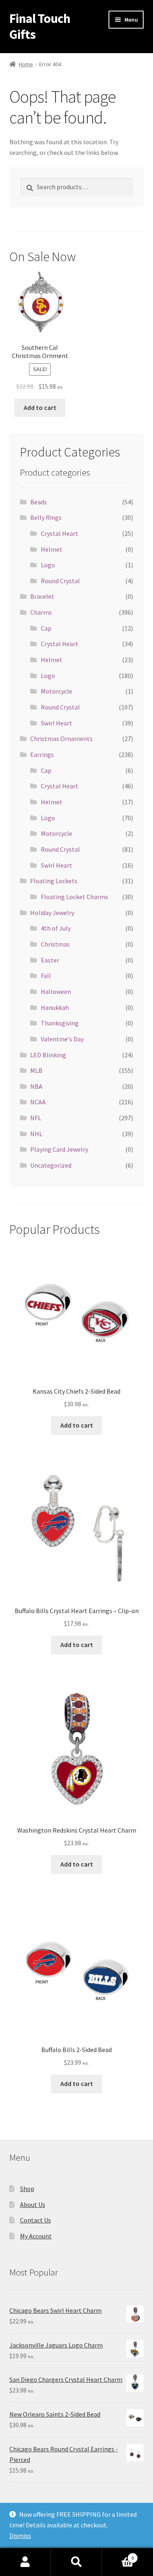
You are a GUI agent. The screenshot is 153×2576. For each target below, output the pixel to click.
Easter (50, 960)
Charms (41, 612)
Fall (46, 976)
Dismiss (20, 2536)
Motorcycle (57, 691)
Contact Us (35, 2220)
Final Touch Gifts (40, 26)
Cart (118, 2555)
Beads (39, 502)
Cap (46, 628)
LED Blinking (48, 1055)
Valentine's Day (62, 1039)
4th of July (56, 928)
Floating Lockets (54, 881)
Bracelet (42, 596)
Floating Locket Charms (74, 897)
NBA (36, 1086)
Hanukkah (55, 1007)
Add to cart (40, 407)
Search (76, 2562)
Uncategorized (51, 1165)
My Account (36, 2236)
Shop (27, 2189)
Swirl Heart (57, 723)
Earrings (42, 754)
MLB (36, 1070)
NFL (36, 1118)
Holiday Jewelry (52, 913)
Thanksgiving (60, 1023)
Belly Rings (46, 517)
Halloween (56, 991)
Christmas (55, 944)
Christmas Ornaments (61, 739)
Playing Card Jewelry (59, 1149)
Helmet (52, 549)
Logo (48, 565)
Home (26, 64)
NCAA (38, 1102)
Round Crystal (60, 581)
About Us (33, 2204)
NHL (36, 1134)
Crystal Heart (60, 533)
